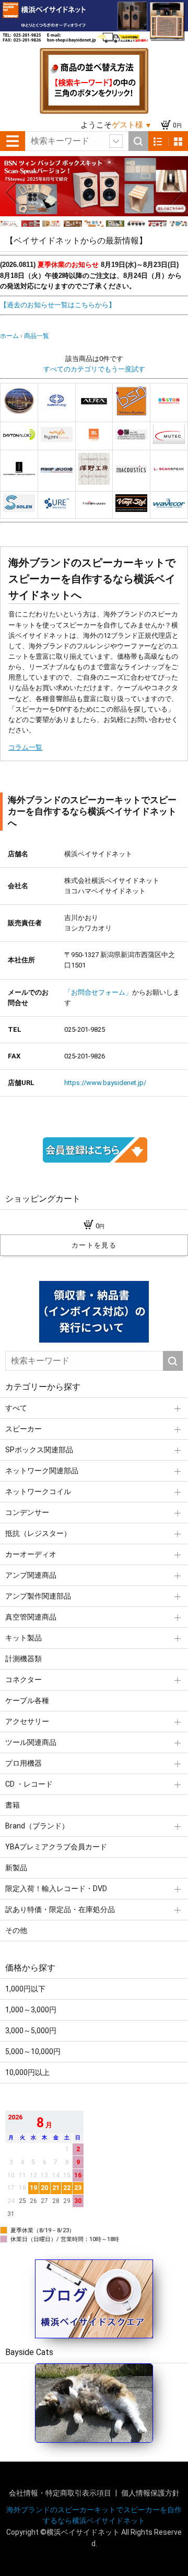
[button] (11, 193)
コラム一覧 (25, 747)
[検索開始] (138, 141)
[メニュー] (13, 141)
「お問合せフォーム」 (98, 992)
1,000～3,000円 (31, 2010)
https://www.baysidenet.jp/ (105, 1083)
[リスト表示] (158, 141)
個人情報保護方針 (150, 2493)
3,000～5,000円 (31, 2031)
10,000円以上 (27, 2072)
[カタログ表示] (178, 141)
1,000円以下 (25, 1989)
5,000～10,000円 (33, 2052)
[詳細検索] (116, 141)
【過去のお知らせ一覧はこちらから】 (58, 305)
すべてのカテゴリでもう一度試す (94, 369)
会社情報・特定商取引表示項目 (61, 2493)
